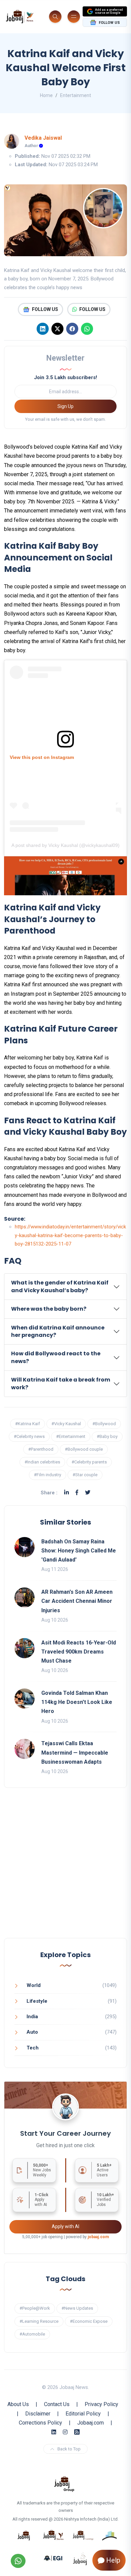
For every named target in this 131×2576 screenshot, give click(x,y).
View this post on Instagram (42, 757)
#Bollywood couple (84, 1449)
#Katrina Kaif (28, 1424)
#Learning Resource (39, 2321)
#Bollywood (104, 1424)
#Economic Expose (89, 2321)
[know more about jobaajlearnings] (83, 2535)
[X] (57, 329)
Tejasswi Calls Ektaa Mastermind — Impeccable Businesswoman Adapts (75, 1752)
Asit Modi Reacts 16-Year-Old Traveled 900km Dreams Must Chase (79, 1652)
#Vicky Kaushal (66, 1424)
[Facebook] (72, 329)
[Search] (55, 17)
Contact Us (57, 2404)
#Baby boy (107, 1436)
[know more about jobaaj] (24, 2535)
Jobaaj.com (91, 2423)
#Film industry (48, 1475)
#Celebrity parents (89, 1462)
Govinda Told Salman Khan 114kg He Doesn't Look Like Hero (77, 1702)
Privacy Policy (101, 2404)
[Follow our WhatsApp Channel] (18, 2561)
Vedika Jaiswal (43, 138)
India (32, 2017)
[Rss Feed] (77, 2432)
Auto (32, 2032)
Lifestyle (37, 2001)
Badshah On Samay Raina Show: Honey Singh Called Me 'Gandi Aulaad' (79, 1551)
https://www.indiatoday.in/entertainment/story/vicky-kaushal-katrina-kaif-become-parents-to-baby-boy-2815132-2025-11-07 (70, 1235)
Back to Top (69, 2449)
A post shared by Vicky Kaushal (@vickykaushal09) (65, 845)
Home (46, 95)
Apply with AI (65, 2226)
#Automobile (32, 2334)
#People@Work (35, 2308)
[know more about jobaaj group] (64, 2483)
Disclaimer (38, 2414)
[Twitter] (88, 1493)
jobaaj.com (98, 2237)
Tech (33, 2048)
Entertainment (76, 95)
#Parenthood (41, 1449)
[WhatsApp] (87, 329)
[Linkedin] (43, 329)
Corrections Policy (40, 2423)
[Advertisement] (65, 1870)
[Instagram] (65, 2432)
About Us (18, 2404)
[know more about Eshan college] (53, 2558)
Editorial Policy (83, 2414)
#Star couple (85, 1475)
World (34, 1985)
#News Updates (77, 2308)
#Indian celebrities (42, 1462)
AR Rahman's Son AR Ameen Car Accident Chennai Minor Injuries (77, 1601)
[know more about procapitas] (110, 2535)
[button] (65, 1287)
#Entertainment (71, 1436)
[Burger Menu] (74, 17)
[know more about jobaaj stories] (53, 2535)
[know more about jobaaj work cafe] (80, 2558)
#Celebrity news (29, 1436)
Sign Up (65, 406)
